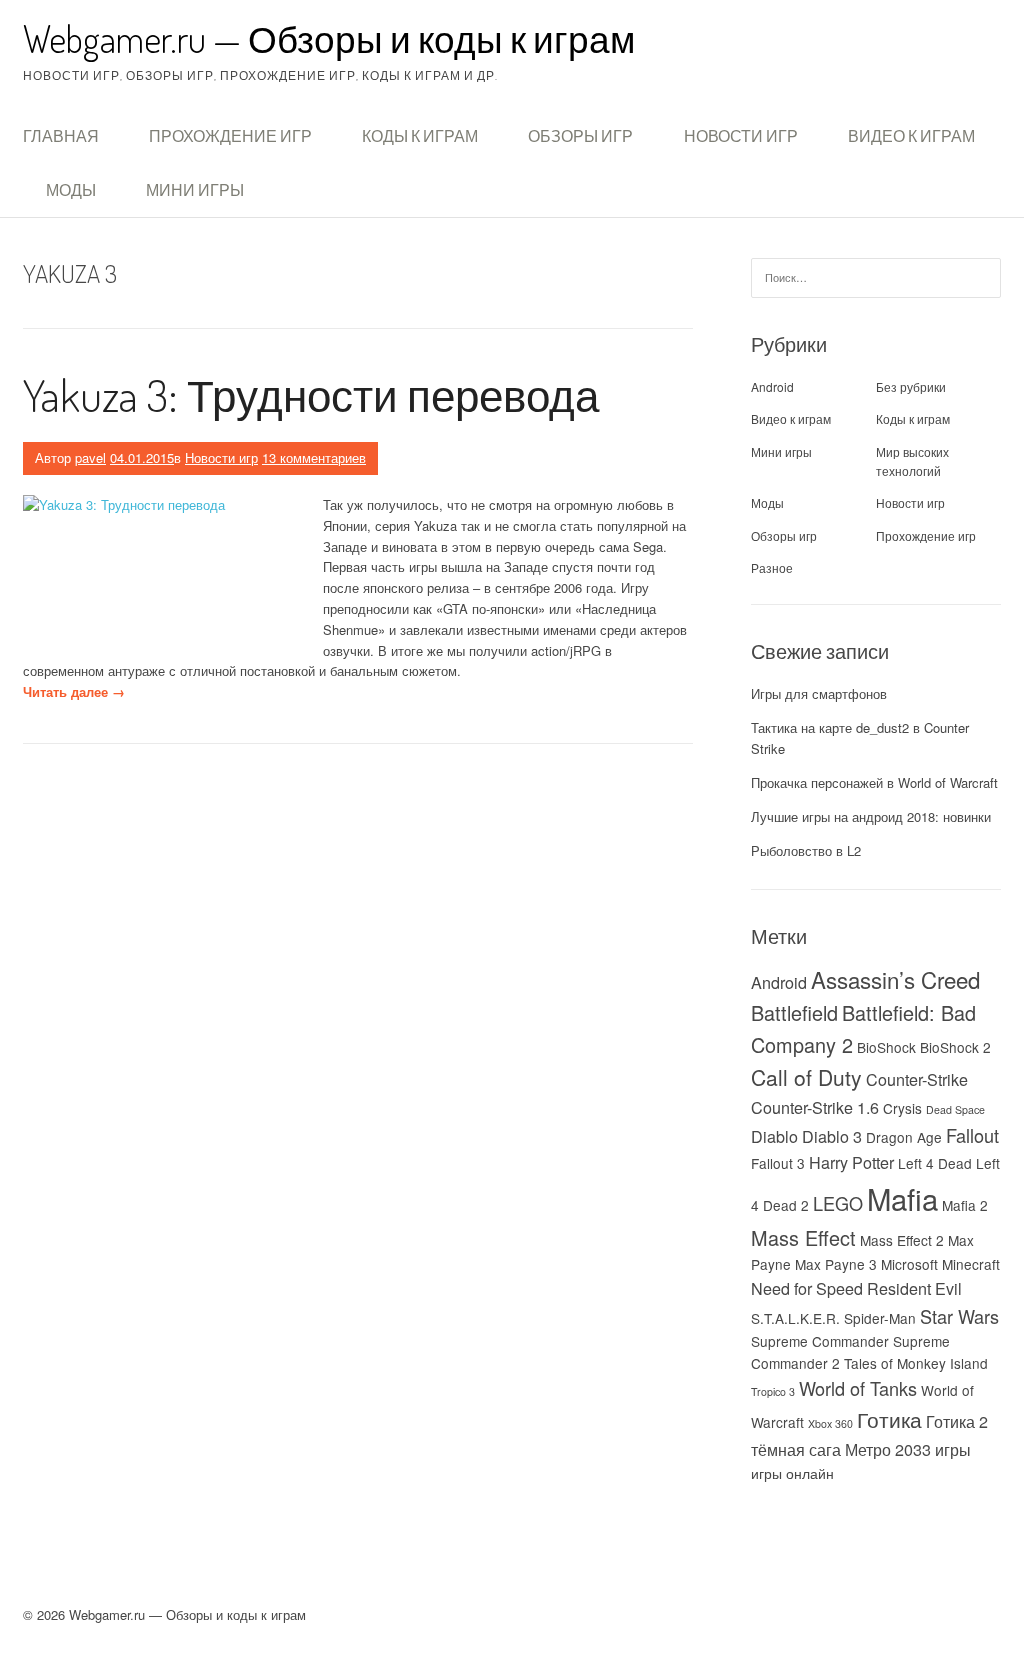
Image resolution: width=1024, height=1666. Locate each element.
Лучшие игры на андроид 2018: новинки (871, 816)
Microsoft (909, 1264)
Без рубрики (911, 386)
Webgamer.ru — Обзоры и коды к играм (329, 38)
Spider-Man (880, 1318)
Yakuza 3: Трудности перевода (311, 394)
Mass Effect (803, 1237)
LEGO (838, 1203)
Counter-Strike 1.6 (815, 1107)
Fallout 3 (778, 1163)
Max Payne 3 (836, 1264)
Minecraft (971, 1264)
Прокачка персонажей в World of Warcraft (874, 782)
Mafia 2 (965, 1205)
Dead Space (955, 1109)
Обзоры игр (580, 136)
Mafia (902, 1198)
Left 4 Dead (935, 1163)
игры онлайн (792, 1473)
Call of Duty (806, 1077)
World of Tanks (858, 1388)
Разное (772, 567)
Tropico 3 (773, 1391)
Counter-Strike (917, 1079)
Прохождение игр (230, 136)
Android (772, 386)
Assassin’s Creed (895, 979)
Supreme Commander (820, 1341)
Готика (889, 1419)
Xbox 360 (830, 1423)
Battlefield (794, 1012)
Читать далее (74, 691)
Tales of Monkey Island (916, 1363)
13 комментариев (314, 457)
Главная (61, 136)
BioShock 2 (955, 1047)
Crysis (902, 1108)
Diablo (774, 1136)
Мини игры (195, 190)
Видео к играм (911, 136)
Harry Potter (851, 1162)
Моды (71, 190)
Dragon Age (904, 1137)
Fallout (972, 1135)
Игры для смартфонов (819, 693)
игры (953, 1449)
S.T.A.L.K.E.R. (795, 1318)
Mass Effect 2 (902, 1240)
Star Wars (959, 1316)
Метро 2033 (888, 1449)
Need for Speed (807, 1288)
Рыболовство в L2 (806, 850)
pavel (90, 457)
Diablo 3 (832, 1136)
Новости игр (741, 136)
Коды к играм (420, 136)
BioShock (886, 1047)
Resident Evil (914, 1288)
